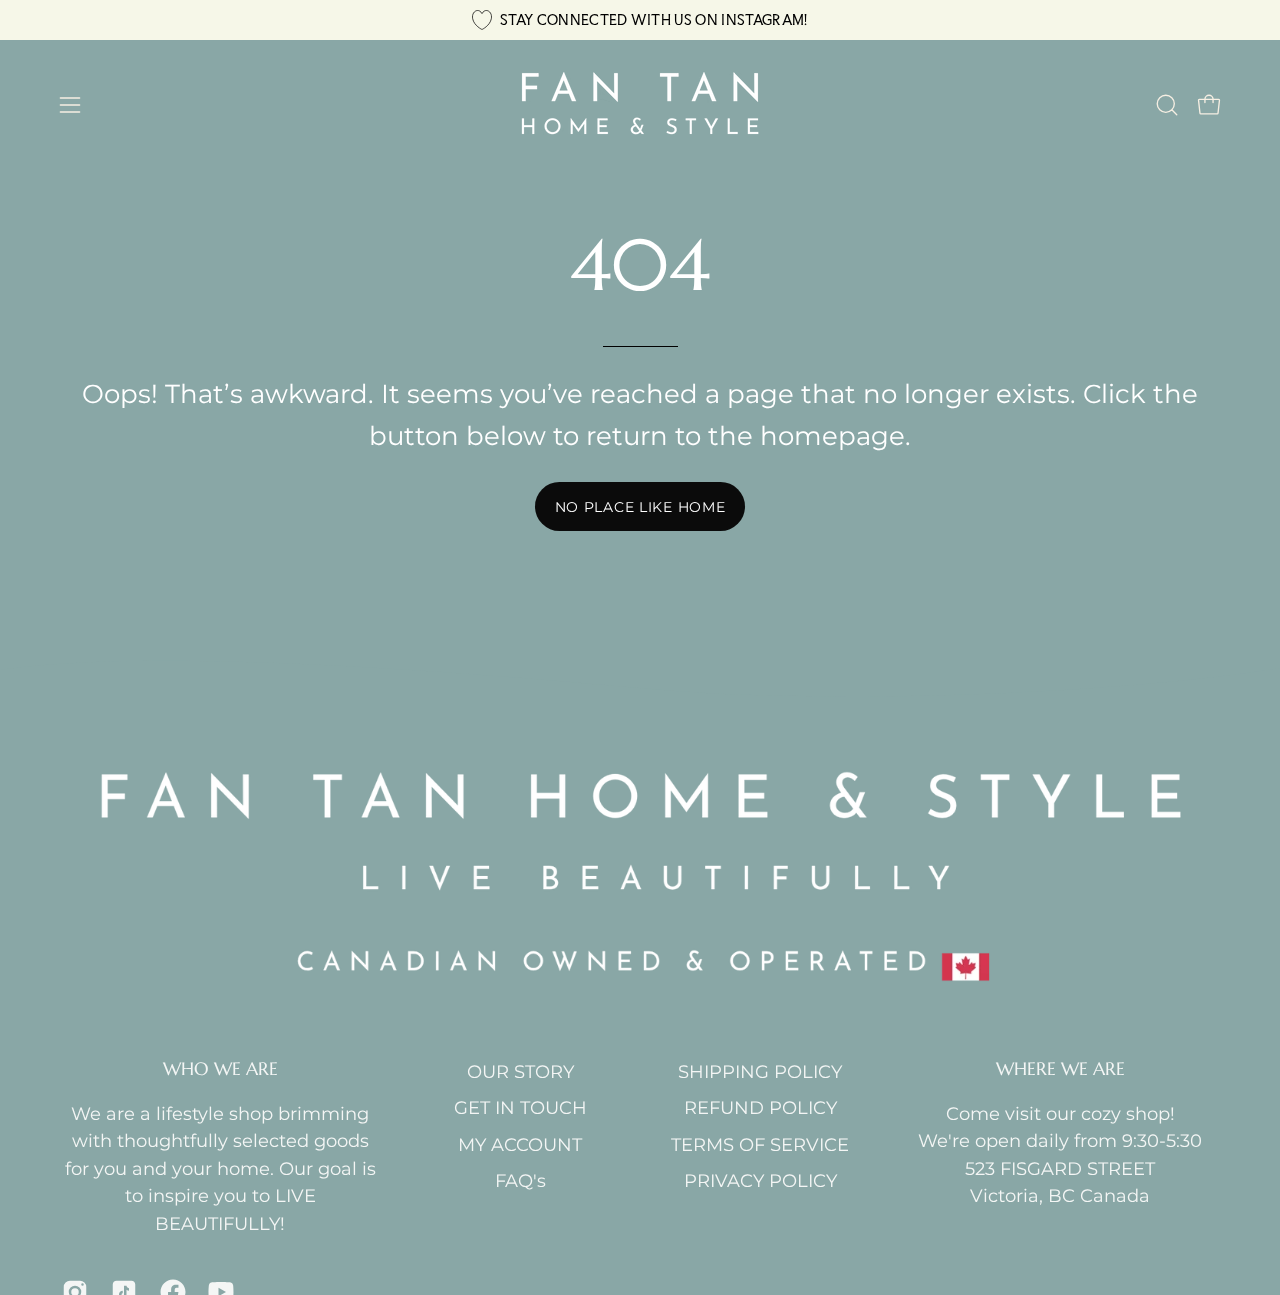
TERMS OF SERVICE (760, 1144)
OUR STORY (520, 1071)
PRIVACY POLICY (760, 1180)
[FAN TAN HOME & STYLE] (640, 105)
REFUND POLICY (760, 1107)
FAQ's (520, 1180)
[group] (640, 20)
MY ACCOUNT (520, 1144)
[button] (1167, 105)
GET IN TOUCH (520, 1107)
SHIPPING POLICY (760, 1071)
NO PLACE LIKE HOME (640, 507)
